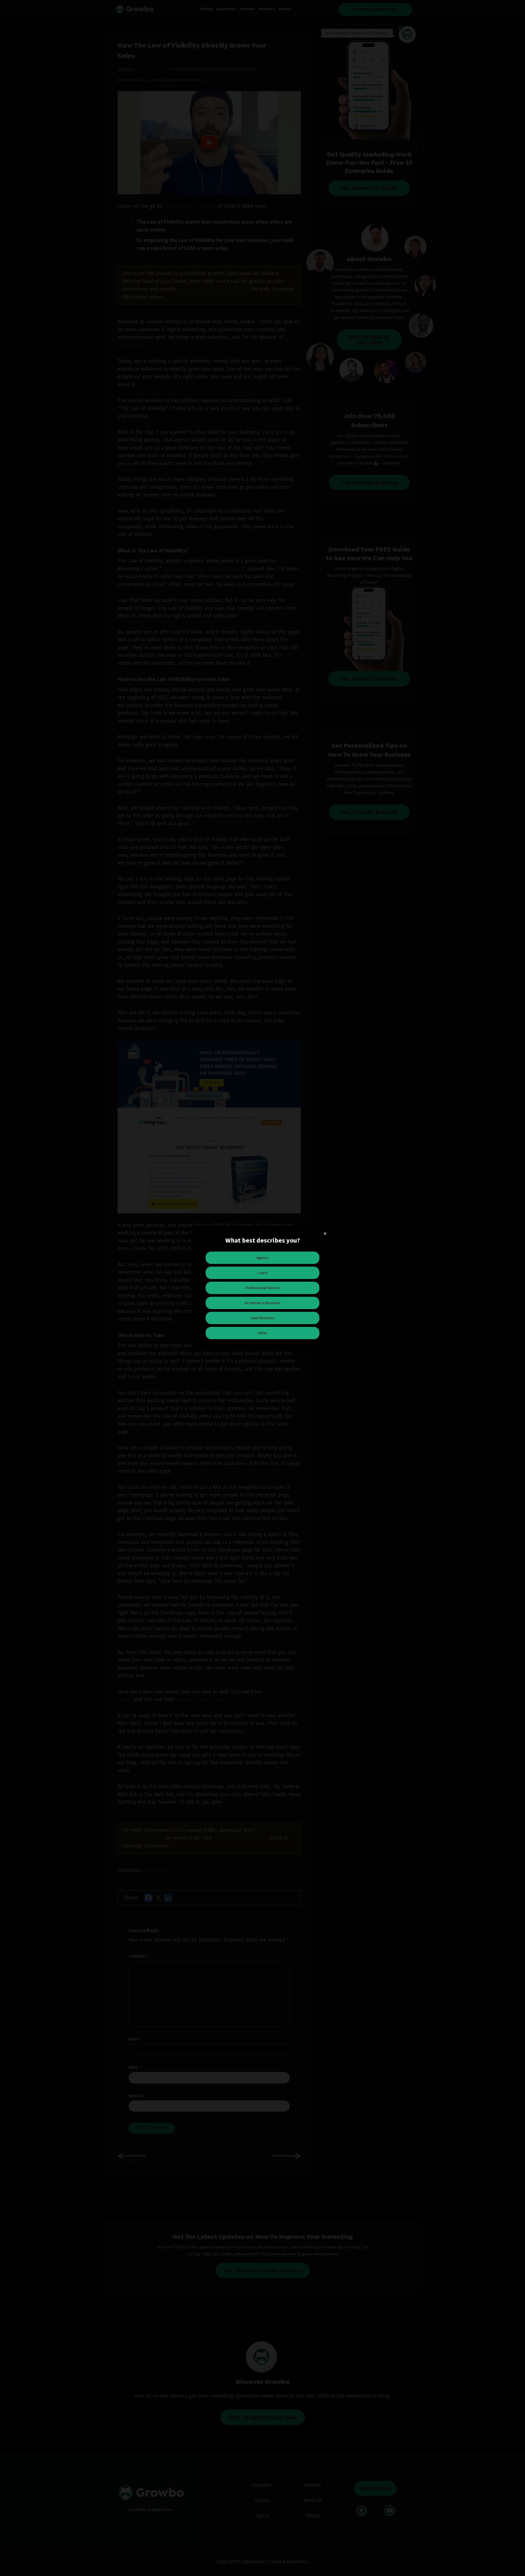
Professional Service (263, 1288)
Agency (263, 1258)
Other (263, 1333)
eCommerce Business (263, 1303)
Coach (263, 1273)
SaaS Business (263, 1318)
